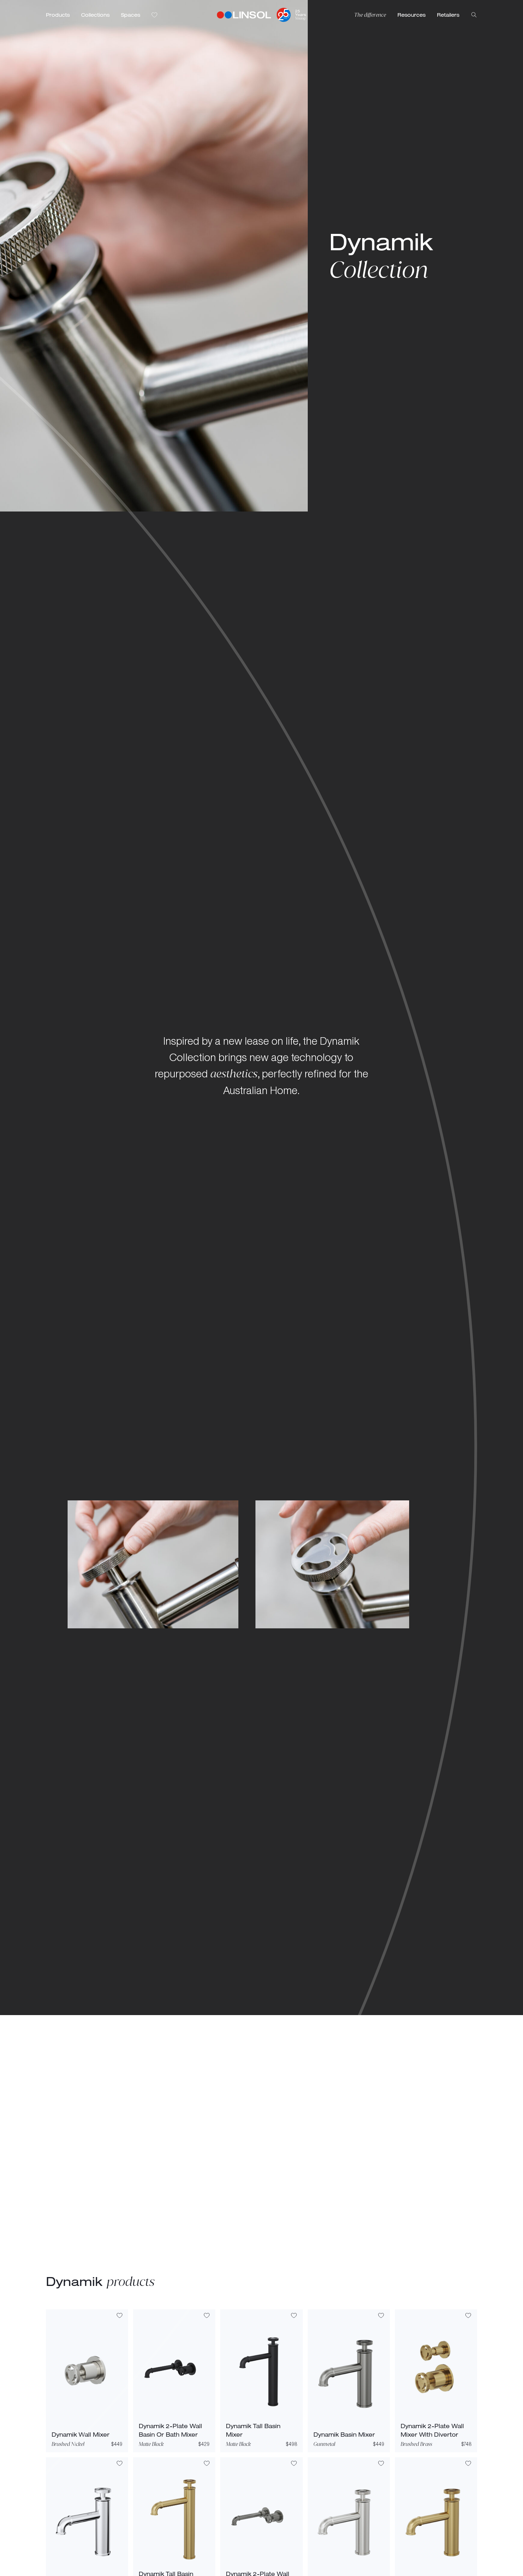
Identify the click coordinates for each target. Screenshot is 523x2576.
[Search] (474, 15)
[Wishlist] (155, 15)
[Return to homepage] (244, 15)
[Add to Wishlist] (120, 2316)
